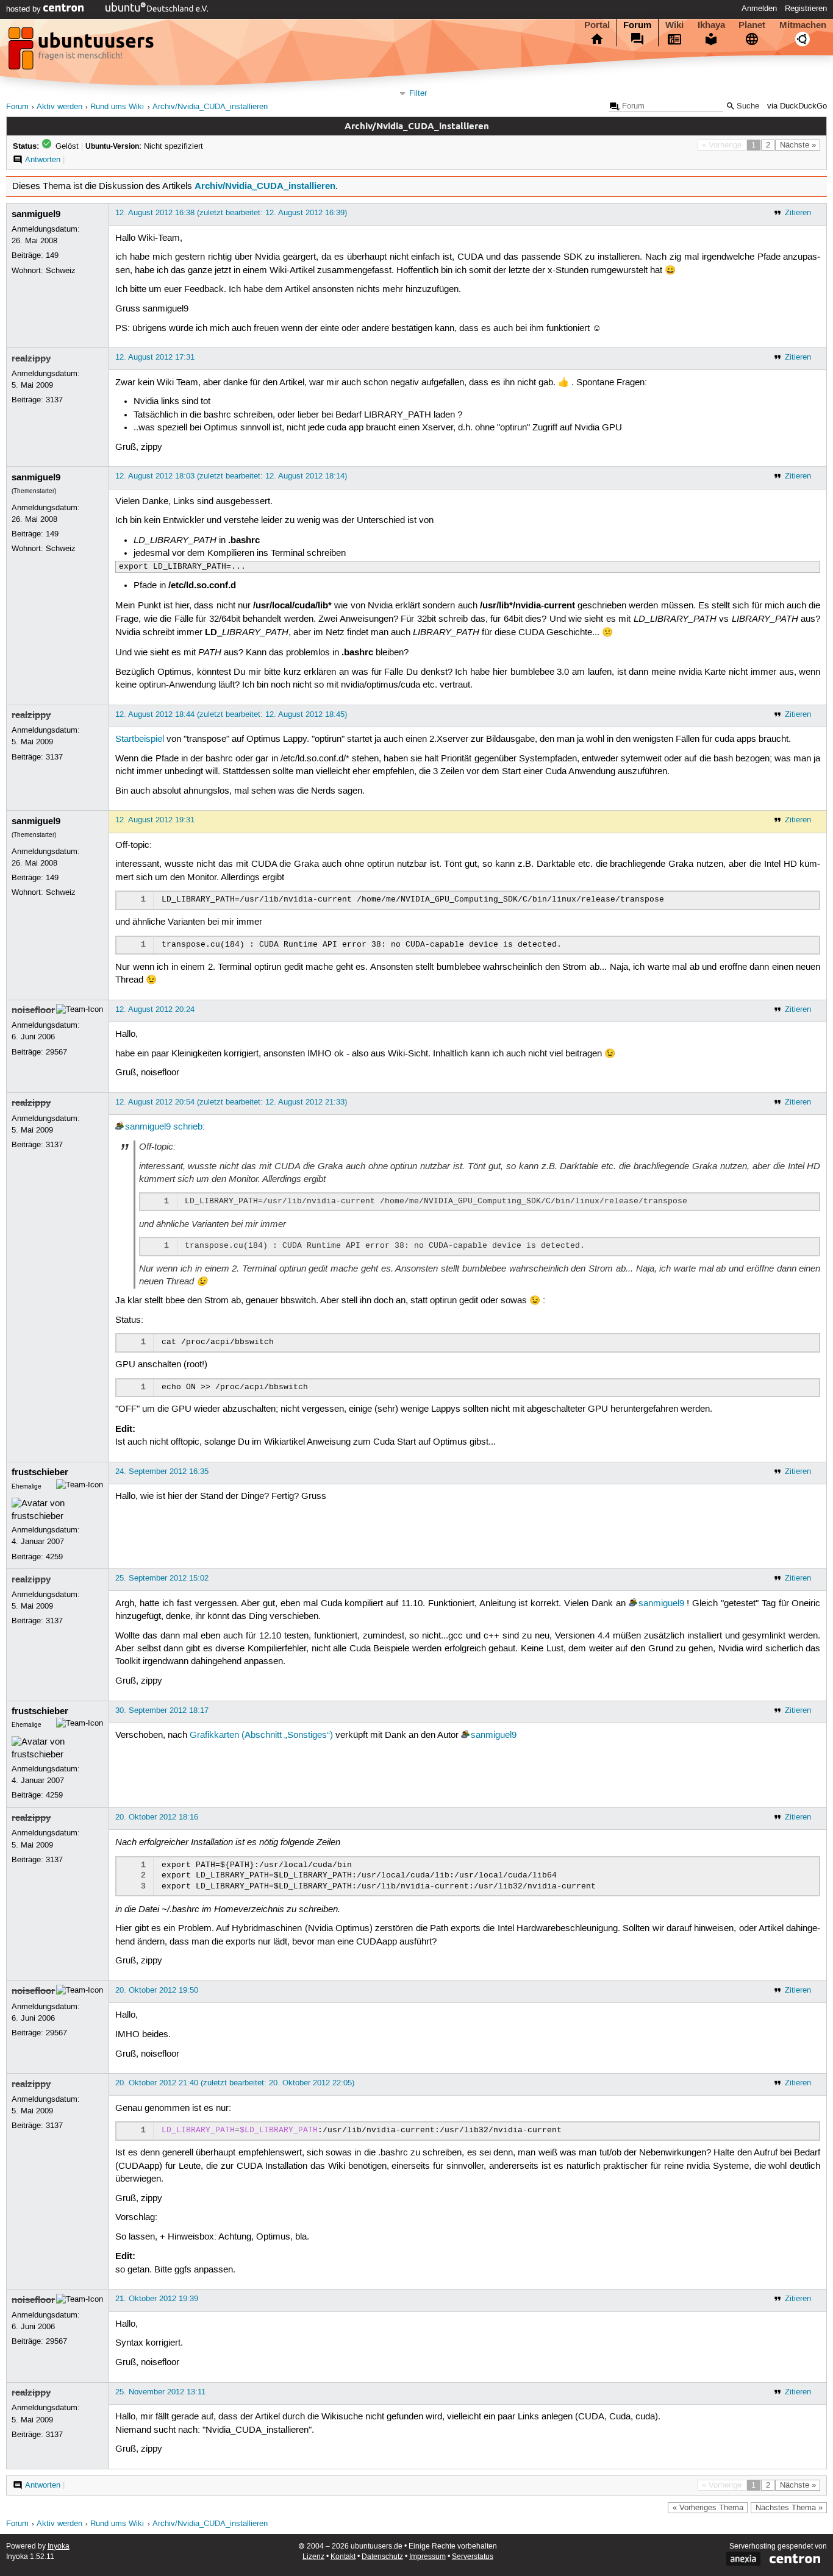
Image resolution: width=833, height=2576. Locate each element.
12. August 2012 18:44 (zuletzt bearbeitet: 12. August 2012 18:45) (231, 714)
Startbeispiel (140, 739)
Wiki (674, 25)
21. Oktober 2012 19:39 (157, 2299)
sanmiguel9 (36, 214)
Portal (597, 25)
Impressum (427, 2557)
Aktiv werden (59, 107)
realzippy (31, 358)
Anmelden (759, 9)
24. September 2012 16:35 (162, 1471)
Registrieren (806, 9)
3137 (54, 400)
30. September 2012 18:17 (162, 1710)
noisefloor (33, 1010)
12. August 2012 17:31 (155, 357)
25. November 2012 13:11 (160, 2392)
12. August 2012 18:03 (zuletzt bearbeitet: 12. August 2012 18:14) (231, 476)
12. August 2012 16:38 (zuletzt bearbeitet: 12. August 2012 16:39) (231, 213)
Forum (637, 25)
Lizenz (313, 2557)
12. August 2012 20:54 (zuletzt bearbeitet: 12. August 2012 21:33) (231, 1102)
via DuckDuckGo (797, 106)
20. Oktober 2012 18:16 (157, 1817)
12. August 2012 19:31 (155, 820)
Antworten (43, 160)
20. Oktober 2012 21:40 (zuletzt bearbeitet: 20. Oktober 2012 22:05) (235, 2083)
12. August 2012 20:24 (155, 1009)
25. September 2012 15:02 (162, 1578)
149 (52, 255)
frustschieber (40, 1472)
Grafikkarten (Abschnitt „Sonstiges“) (261, 1735)
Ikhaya (711, 25)
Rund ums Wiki (117, 107)
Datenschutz (382, 2557)
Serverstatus (473, 2557)
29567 (56, 1052)
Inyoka (59, 2546)
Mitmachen (803, 25)
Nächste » (798, 145)
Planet (752, 25)
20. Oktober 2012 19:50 (157, 1990)
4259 (54, 1557)
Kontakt (343, 2557)
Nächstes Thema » (789, 2508)
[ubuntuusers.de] (82, 52)
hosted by (25, 9)
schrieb (188, 1127)
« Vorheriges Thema (708, 2508)
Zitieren (798, 213)
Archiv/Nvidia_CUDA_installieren (210, 107)
